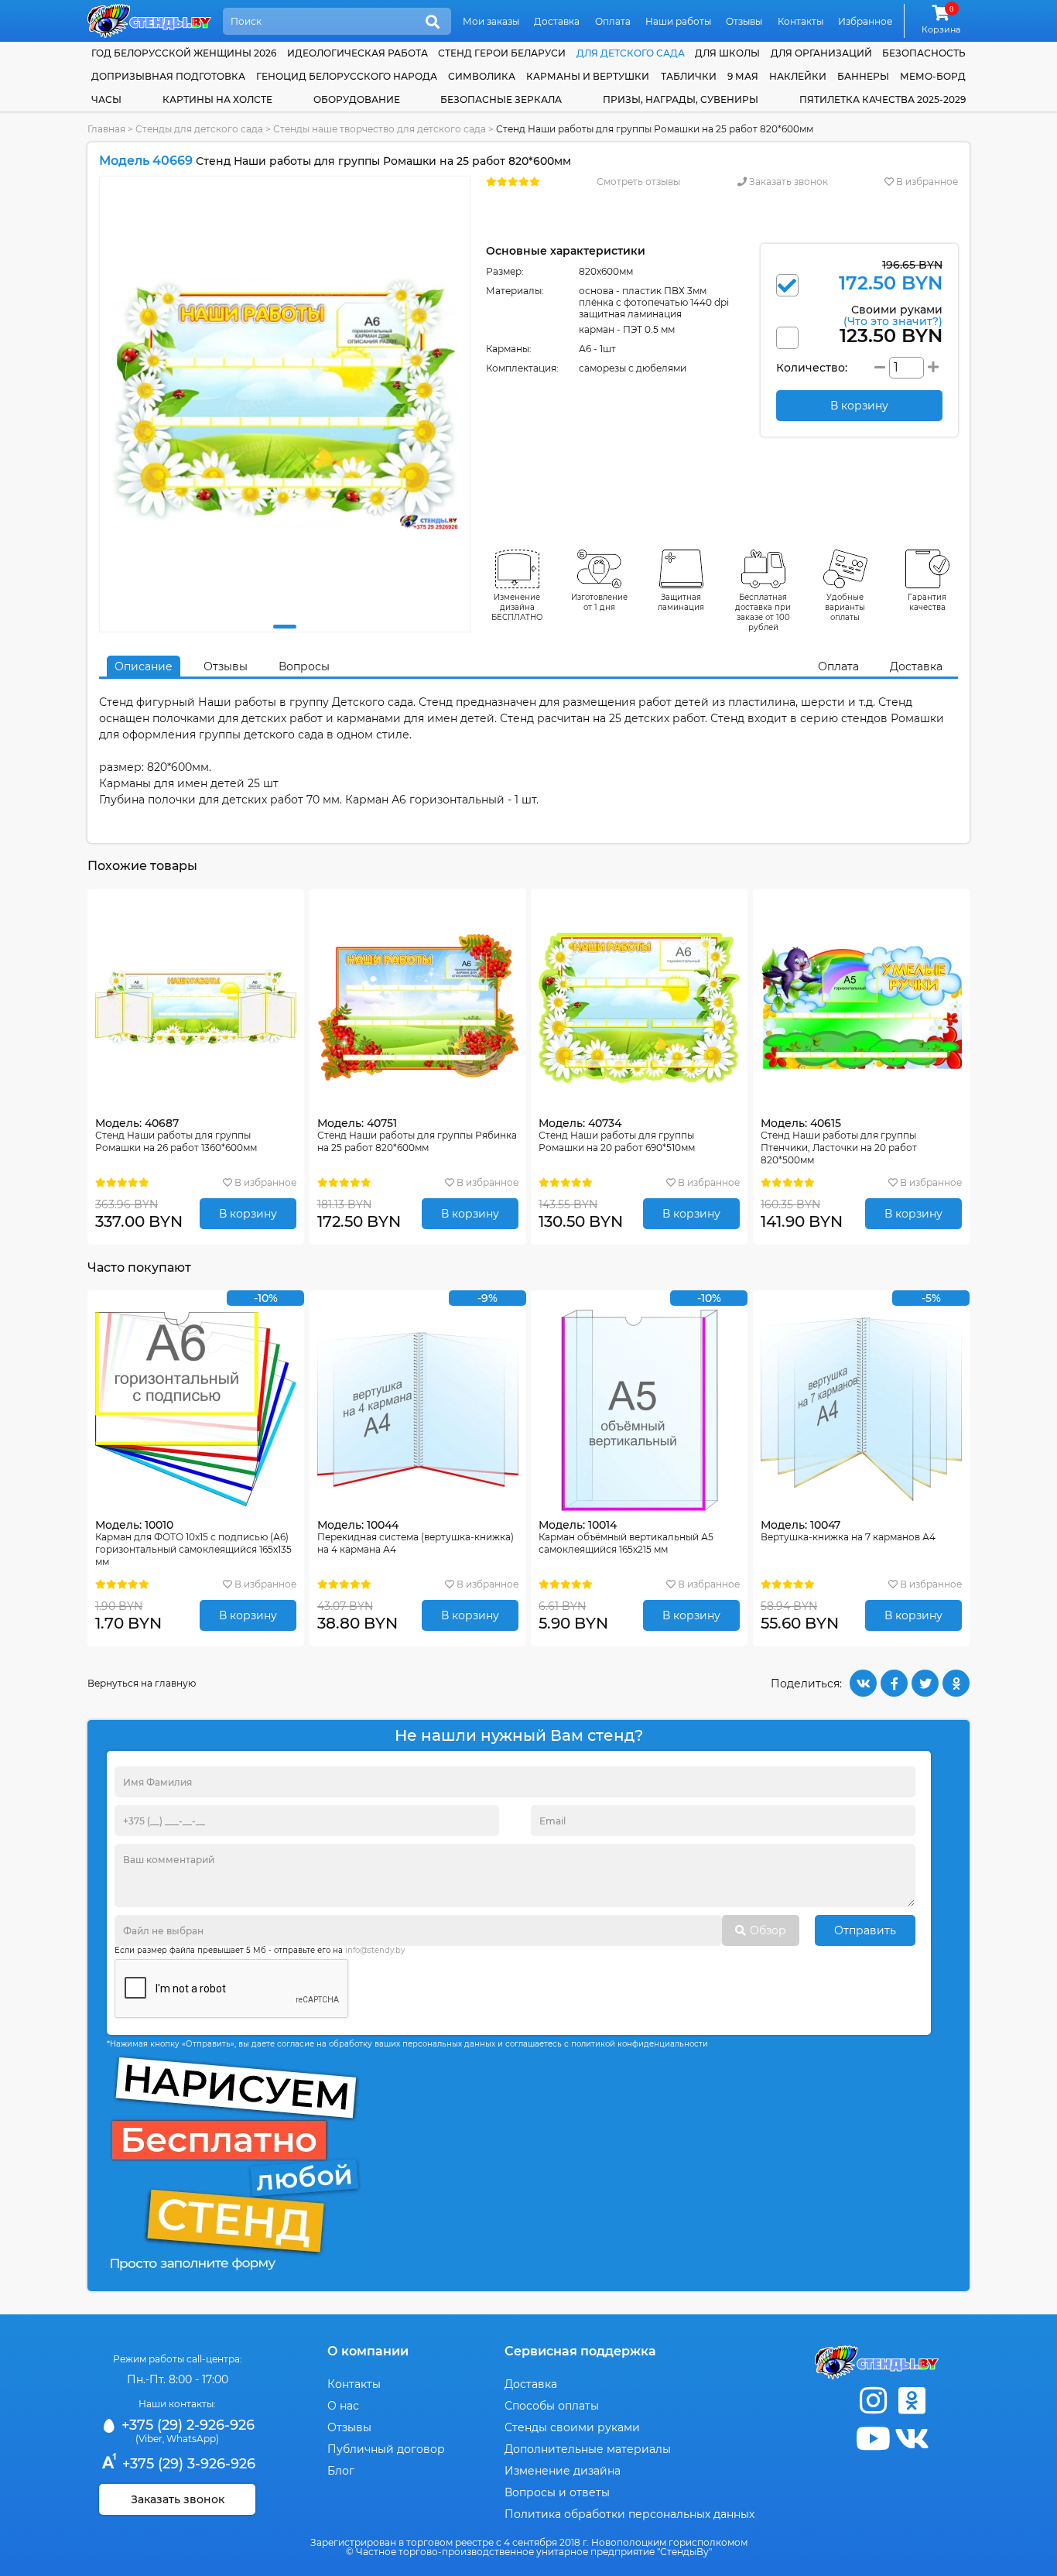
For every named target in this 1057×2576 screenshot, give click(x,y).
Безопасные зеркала (501, 99)
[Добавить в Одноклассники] (956, 1683)
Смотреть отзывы (638, 182)
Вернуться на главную (142, 1683)
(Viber (149, 2439)
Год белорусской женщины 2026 (184, 53)
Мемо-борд (933, 76)
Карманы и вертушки (588, 76)
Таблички (689, 76)
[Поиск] (433, 22)
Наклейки (798, 76)
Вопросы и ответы (557, 2492)
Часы (106, 99)
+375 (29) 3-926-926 (187, 2464)
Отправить (865, 1930)
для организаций (821, 53)
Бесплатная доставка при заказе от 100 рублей (763, 612)
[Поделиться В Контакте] (863, 1683)
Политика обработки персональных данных (629, 2514)
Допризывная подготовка (168, 76)
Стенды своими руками (572, 2427)
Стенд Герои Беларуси (502, 53)
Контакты (800, 21)
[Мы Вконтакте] (912, 2439)
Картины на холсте (217, 99)
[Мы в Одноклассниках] (912, 2401)
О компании (368, 2351)
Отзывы (744, 21)
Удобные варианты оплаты (845, 607)
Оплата (613, 21)
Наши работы (678, 21)
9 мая (743, 76)
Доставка (557, 21)
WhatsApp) (193, 2439)
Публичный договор (386, 2449)
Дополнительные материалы (588, 2449)
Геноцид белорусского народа (347, 76)
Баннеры (863, 76)
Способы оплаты (552, 2406)
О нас (343, 2406)
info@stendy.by (375, 1950)
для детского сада (631, 53)
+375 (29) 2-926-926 (186, 2425)
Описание (144, 666)
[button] (285, 627)
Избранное (865, 21)
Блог (341, 2471)
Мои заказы (491, 21)
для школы (727, 53)
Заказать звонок (787, 182)
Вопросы (304, 666)
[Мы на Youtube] (873, 2439)
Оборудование (357, 99)
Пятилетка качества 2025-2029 (883, 99)
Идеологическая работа (357, 53)
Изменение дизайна (563, 2471)
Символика (482, 76)
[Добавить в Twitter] (925, 1683)
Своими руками (893, 315)
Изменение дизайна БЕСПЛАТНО (517, 607)
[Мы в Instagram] (873, 2401)
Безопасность (924, 53)
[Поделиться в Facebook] (894, 1683)
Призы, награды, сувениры (681, 99)
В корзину (248, 1214)
